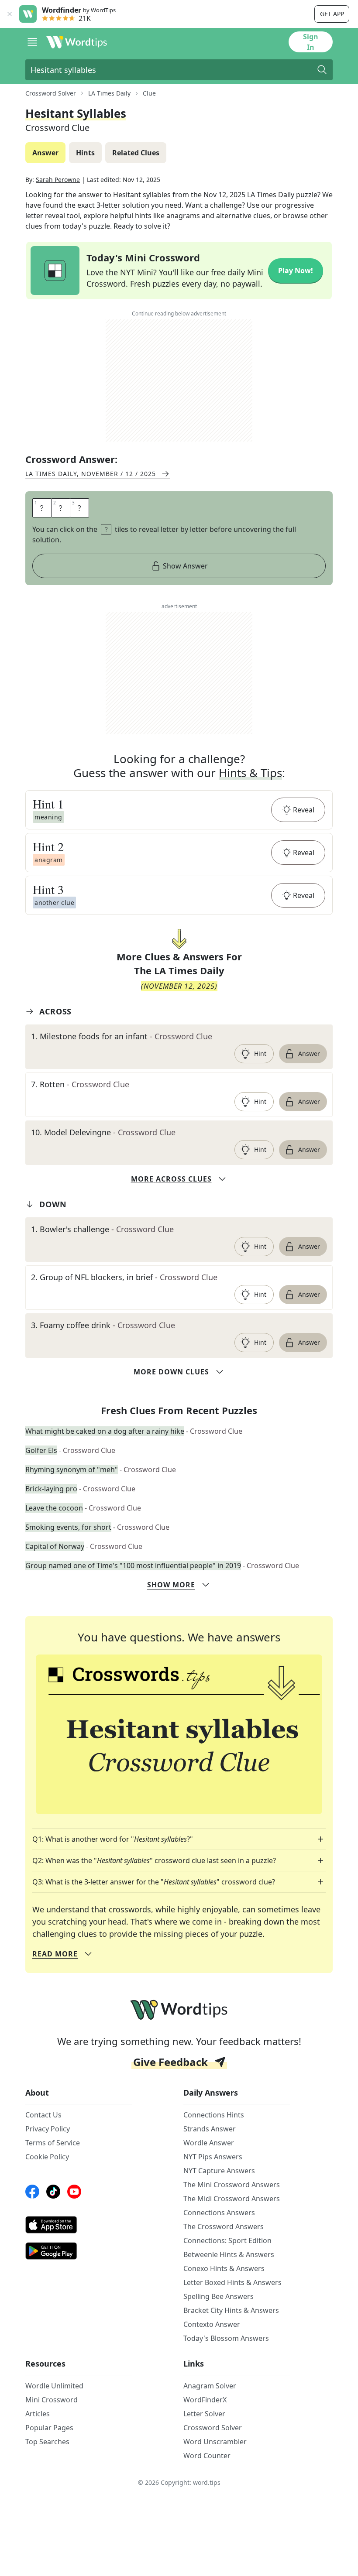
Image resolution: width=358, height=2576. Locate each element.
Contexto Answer (212, 2324)
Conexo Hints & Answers (224, 2268)
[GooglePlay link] (79, 2251)
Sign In (311, 42)
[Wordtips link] (77, 42)
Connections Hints (214, 2115)
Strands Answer (210, 2129)
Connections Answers (219, 2213)
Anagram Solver (210, 2386)
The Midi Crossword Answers (232, 2199)
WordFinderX (205, 2400)
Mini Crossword (52, 2400)
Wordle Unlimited (54, 2386)
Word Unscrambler (215, 2442)
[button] (179, 810)
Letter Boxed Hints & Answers (232, 2282)
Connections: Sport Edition (227, 2240)
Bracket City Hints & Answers (231, 2310)
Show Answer (185, 566)
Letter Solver (204, 2414)
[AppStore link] (79, 2225)
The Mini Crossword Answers (232, 2185)
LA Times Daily (109, 93)
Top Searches (47, 2442)
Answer (309, 1053)
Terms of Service (53, 2143)
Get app (332, 14)
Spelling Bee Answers (219, 2296)
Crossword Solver (51, 93)
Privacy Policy (48, 2129)
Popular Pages (49, 2428)
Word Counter (207, 2456)
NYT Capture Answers (219, 2171)
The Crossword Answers (224, 2227)
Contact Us (43, 2115)
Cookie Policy (47, 2157)
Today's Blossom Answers (226, 2338)
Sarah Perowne (58, 180)
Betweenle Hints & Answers (229, 2254)
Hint (260, 1053)
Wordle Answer (209, 2143)
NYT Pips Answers (213, 2157)
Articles (38, 2414)
